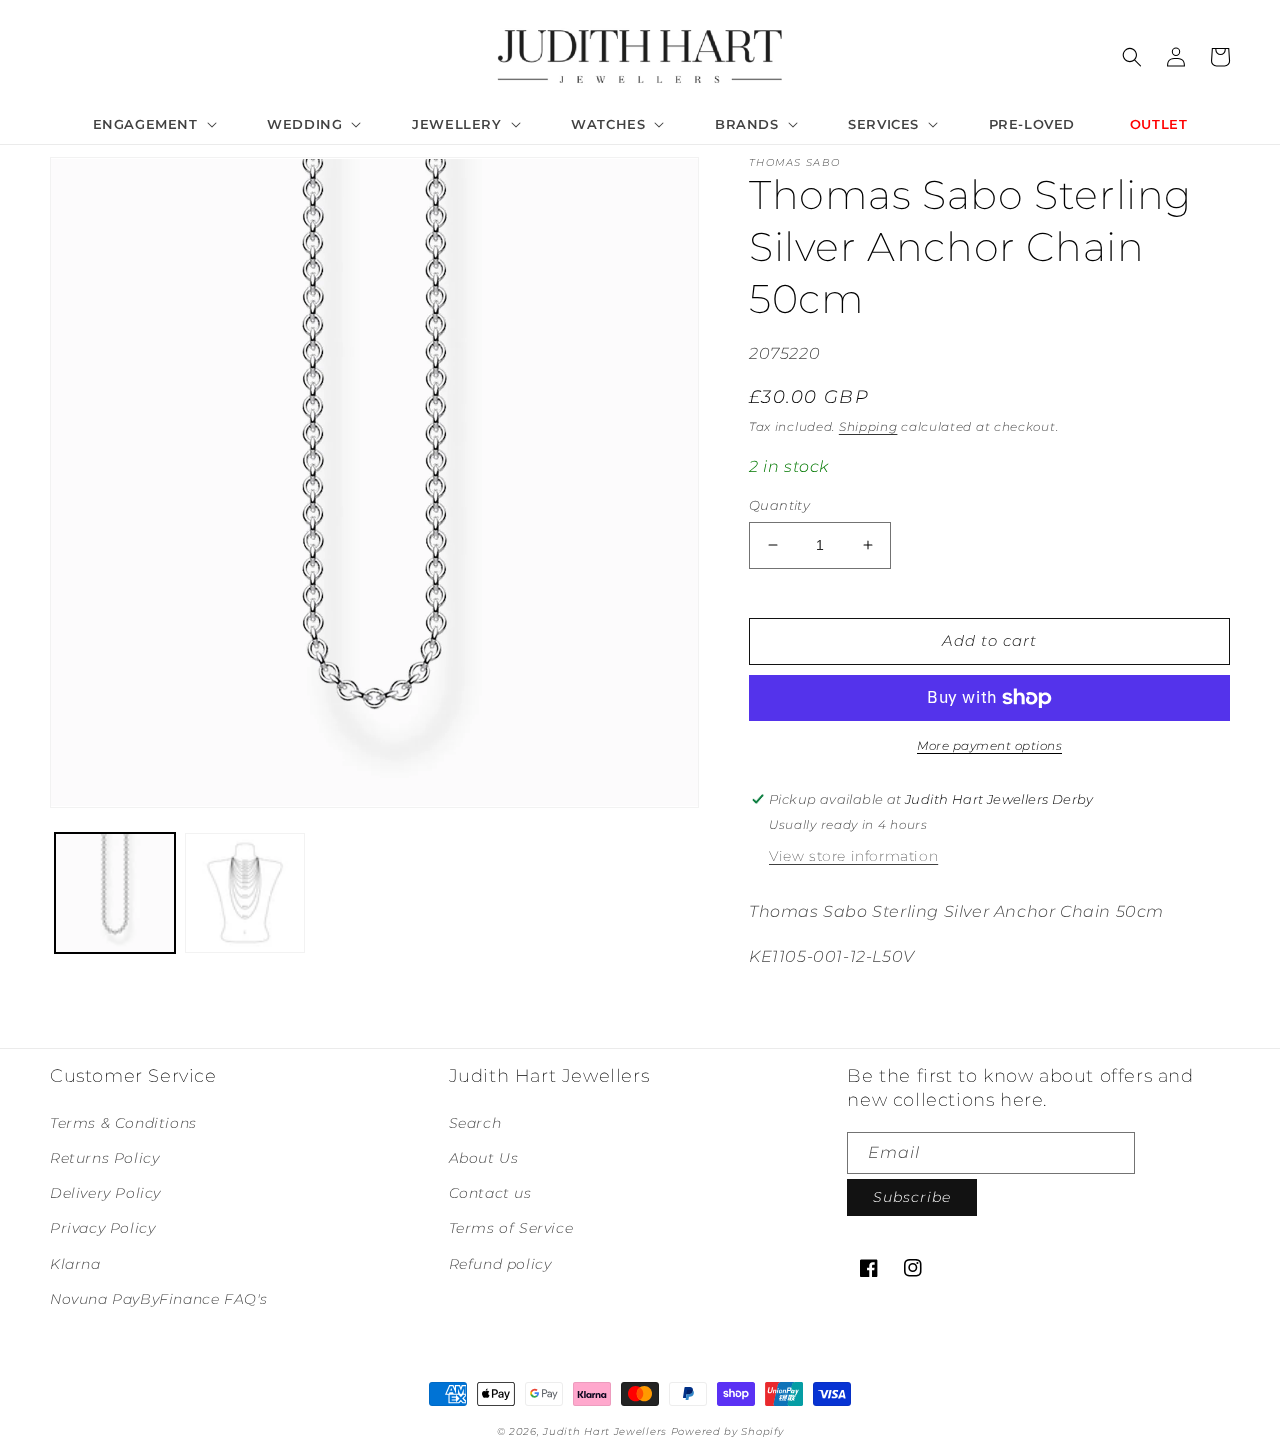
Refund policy (500, 1264)
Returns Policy (104, 1158)
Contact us (490, 1193)
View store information (853, 856)
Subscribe (912, 1197)
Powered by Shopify (727, 1431)
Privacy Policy (102, 1228)
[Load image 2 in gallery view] (245, 893)
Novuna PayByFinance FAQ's (159, 1299)
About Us (484, 1158)
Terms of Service (511, 1228)
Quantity (779, 505)
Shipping (868, 426)
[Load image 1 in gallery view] (115, 893)
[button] (153, 124)
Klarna (75, 1264)
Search (475, 1123)
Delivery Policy (105, 1193)
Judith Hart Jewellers (605, 1431)
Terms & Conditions (123, 1123)
